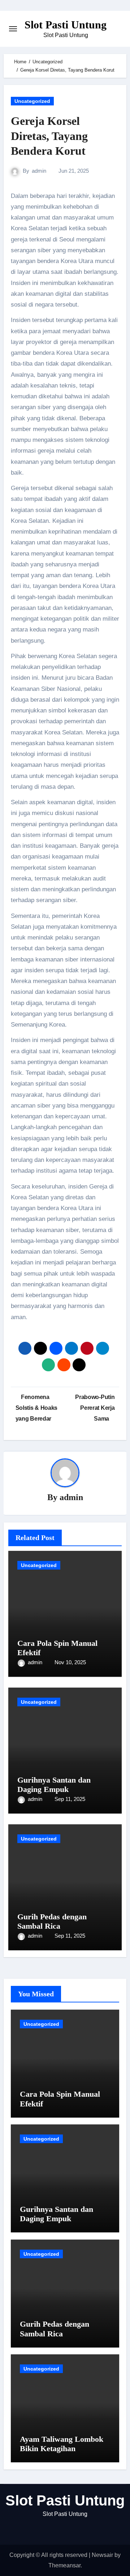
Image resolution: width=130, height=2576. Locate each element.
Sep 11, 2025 (70, 1799)
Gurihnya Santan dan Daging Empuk (54, 1785)
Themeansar (64, 2565)
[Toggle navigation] (13, 29)
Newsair (102, 2555)
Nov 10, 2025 (70, 1662)
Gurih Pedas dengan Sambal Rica (52, 1921)
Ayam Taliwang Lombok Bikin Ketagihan (62, 2444)
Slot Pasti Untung (66, 25)
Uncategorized (32, 101)
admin (39, 171)
